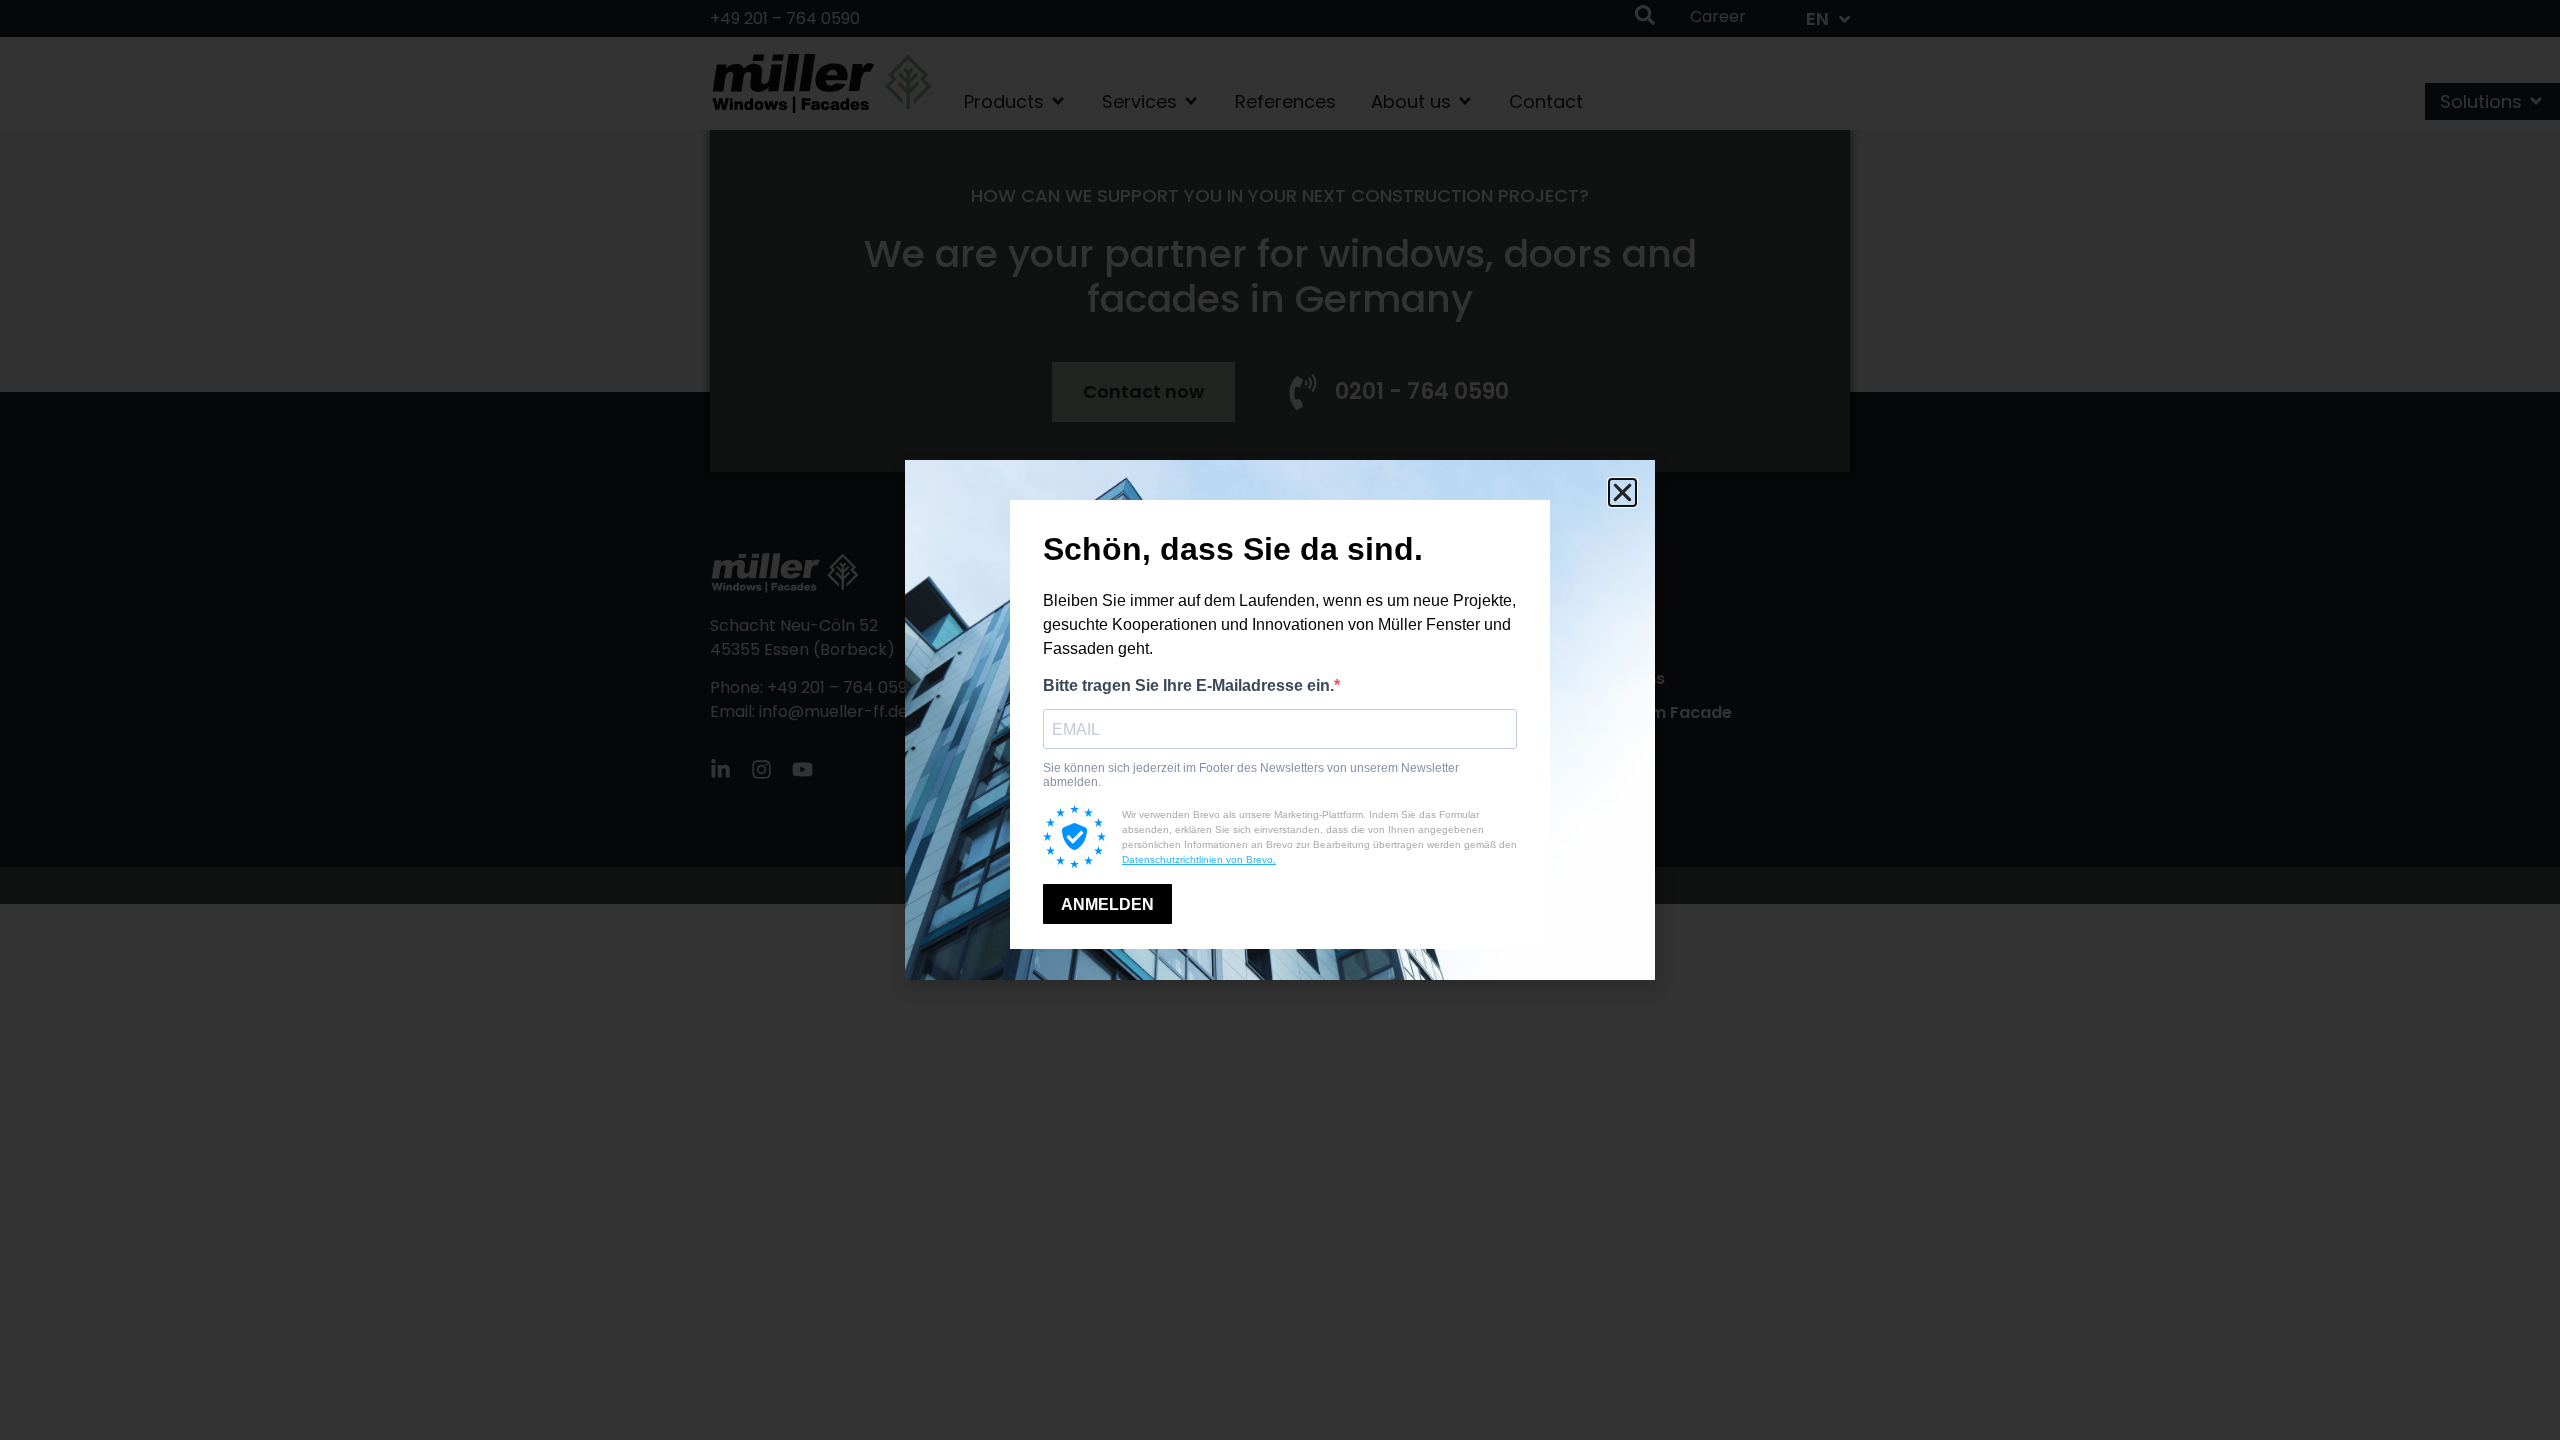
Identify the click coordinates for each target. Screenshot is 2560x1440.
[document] (1280, 720)
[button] (1622, 492)
